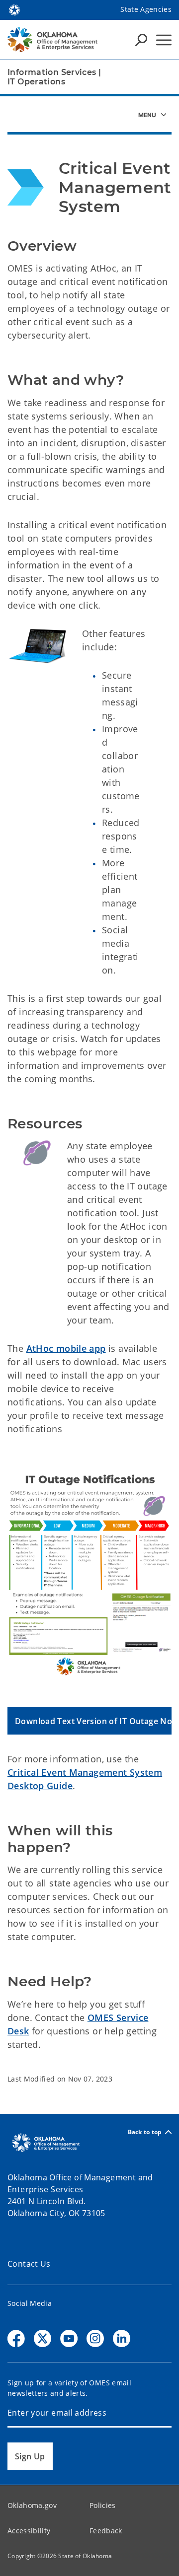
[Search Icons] (141, 40)
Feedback (106, 2531)
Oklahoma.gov (32, 2505)
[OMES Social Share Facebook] (16, 2338)
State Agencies (146, 9)
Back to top (145, 2132)
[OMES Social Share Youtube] (69, 2338)
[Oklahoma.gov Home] (14, 9)
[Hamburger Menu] (164, 40)
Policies (103, 2505)
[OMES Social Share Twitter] (43, 2338)
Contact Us (29, 2264)
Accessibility (29, 2531)
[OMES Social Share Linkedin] (122, 2338)
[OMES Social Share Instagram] (95, 2338)
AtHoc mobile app (66, 1348)
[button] (89, 1721)
